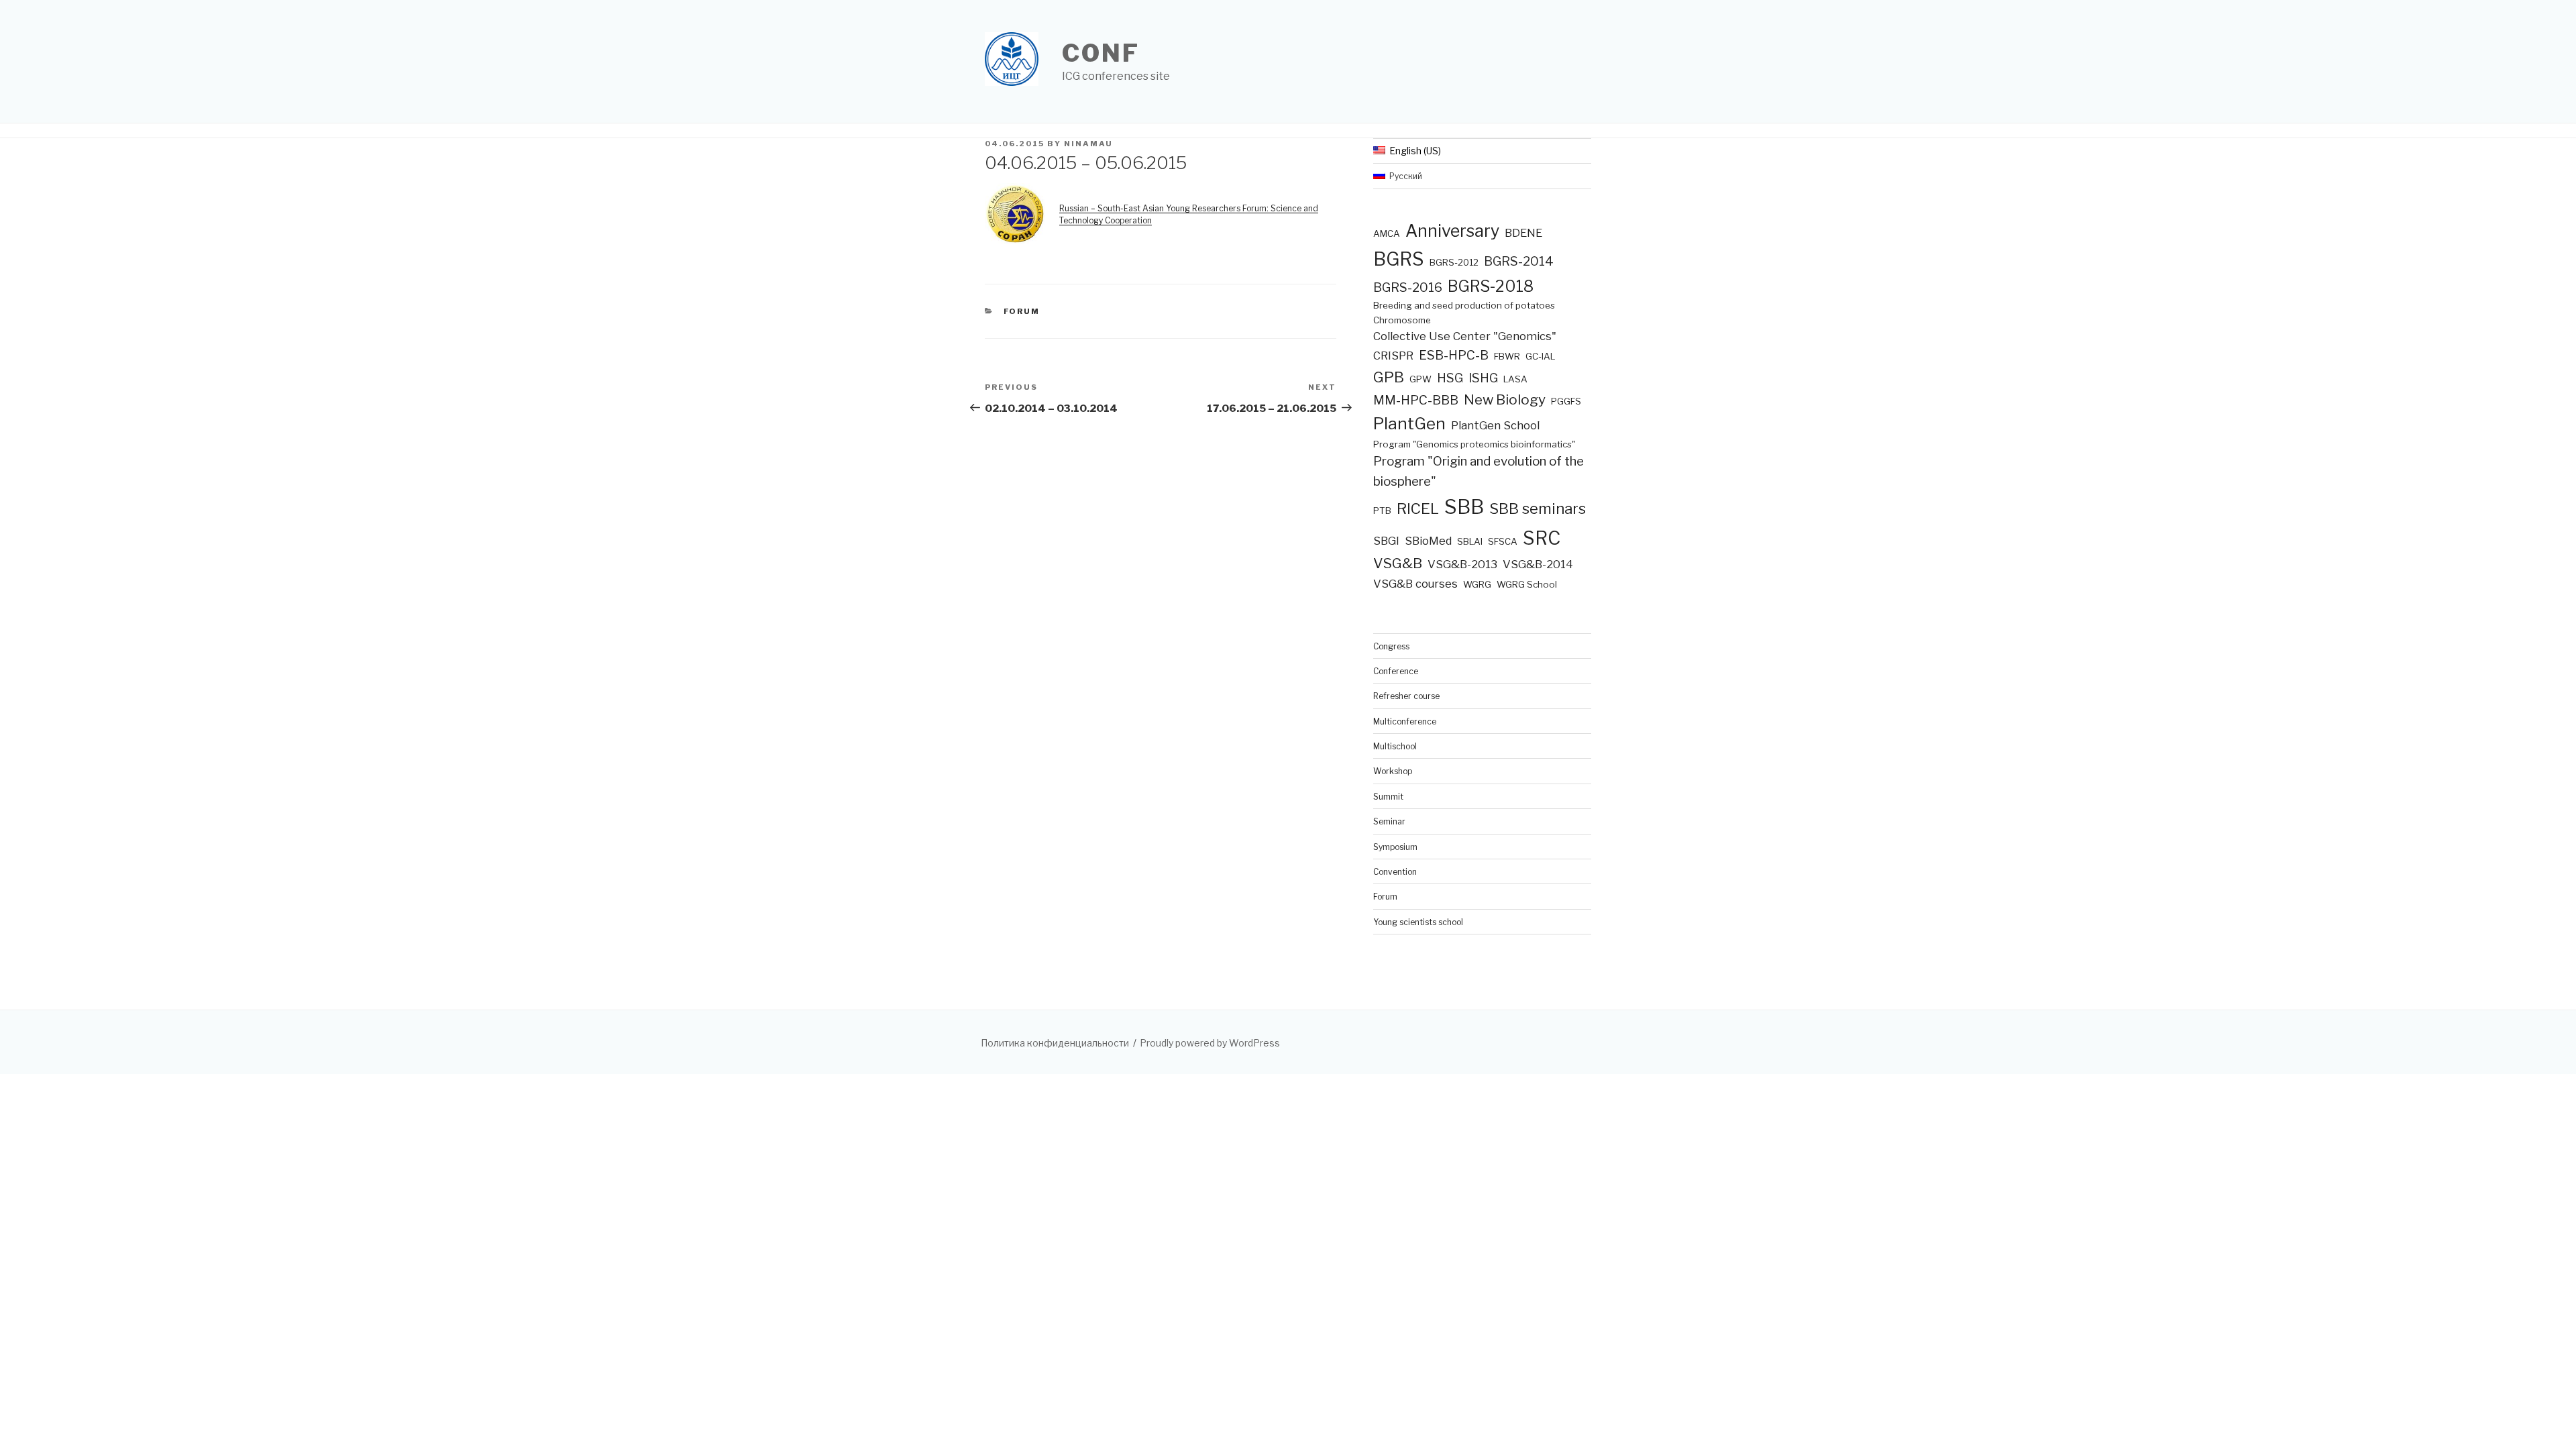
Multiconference (1405, 721)
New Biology (1505, 399)
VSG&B (1398, 563)
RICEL (1418, 508)
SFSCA (1503, 541)
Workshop (1393, 771)
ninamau (1088, 144)
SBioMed (1428, 541)
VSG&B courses (1415, 584)
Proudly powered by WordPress (1210, 1043)
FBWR (1507, 356)
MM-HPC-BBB (1416, 400)
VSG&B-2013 (1462, 564)
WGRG (1477, 584)
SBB (1464, 507)
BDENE (1523, 233)
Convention (1395, 872)
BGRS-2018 (1491, 286)
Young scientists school (1418, 922)
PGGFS (1566, 401)
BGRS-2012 (1454, 262)
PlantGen (1409, 424)
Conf (1101, 53)
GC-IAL (1540, 356)
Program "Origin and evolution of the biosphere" (1479, 471)
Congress (1391, 646)
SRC (1542, 538)
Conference (1396, 671)
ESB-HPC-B (1454, 355)
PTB (1382, 511)
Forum (1022, 311)
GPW (1420, 379)
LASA (1515, 379)
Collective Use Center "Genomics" (1465, 336)
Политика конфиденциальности (1055, 1043)
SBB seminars (1538, 508)
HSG (1450, 378)
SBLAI (1470, 541)
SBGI (1386, 541)
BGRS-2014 (1519, 261)
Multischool (1395, 746)
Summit (1388, 797)
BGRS (1399, 259)
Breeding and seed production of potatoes (1464, 305)
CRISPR (1393, 356)
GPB (1389, 377)
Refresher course (1406, 696)
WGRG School (1527, 584)
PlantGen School (1495, 425)
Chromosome (1402, 320)
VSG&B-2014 (1538, 564)
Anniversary (1452, 231)
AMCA (1387, 233)
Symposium (1395, 847)
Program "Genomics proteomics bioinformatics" (1474, 444)
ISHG (1483, 378)
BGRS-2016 (1408, 287)
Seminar (1389, 821)
